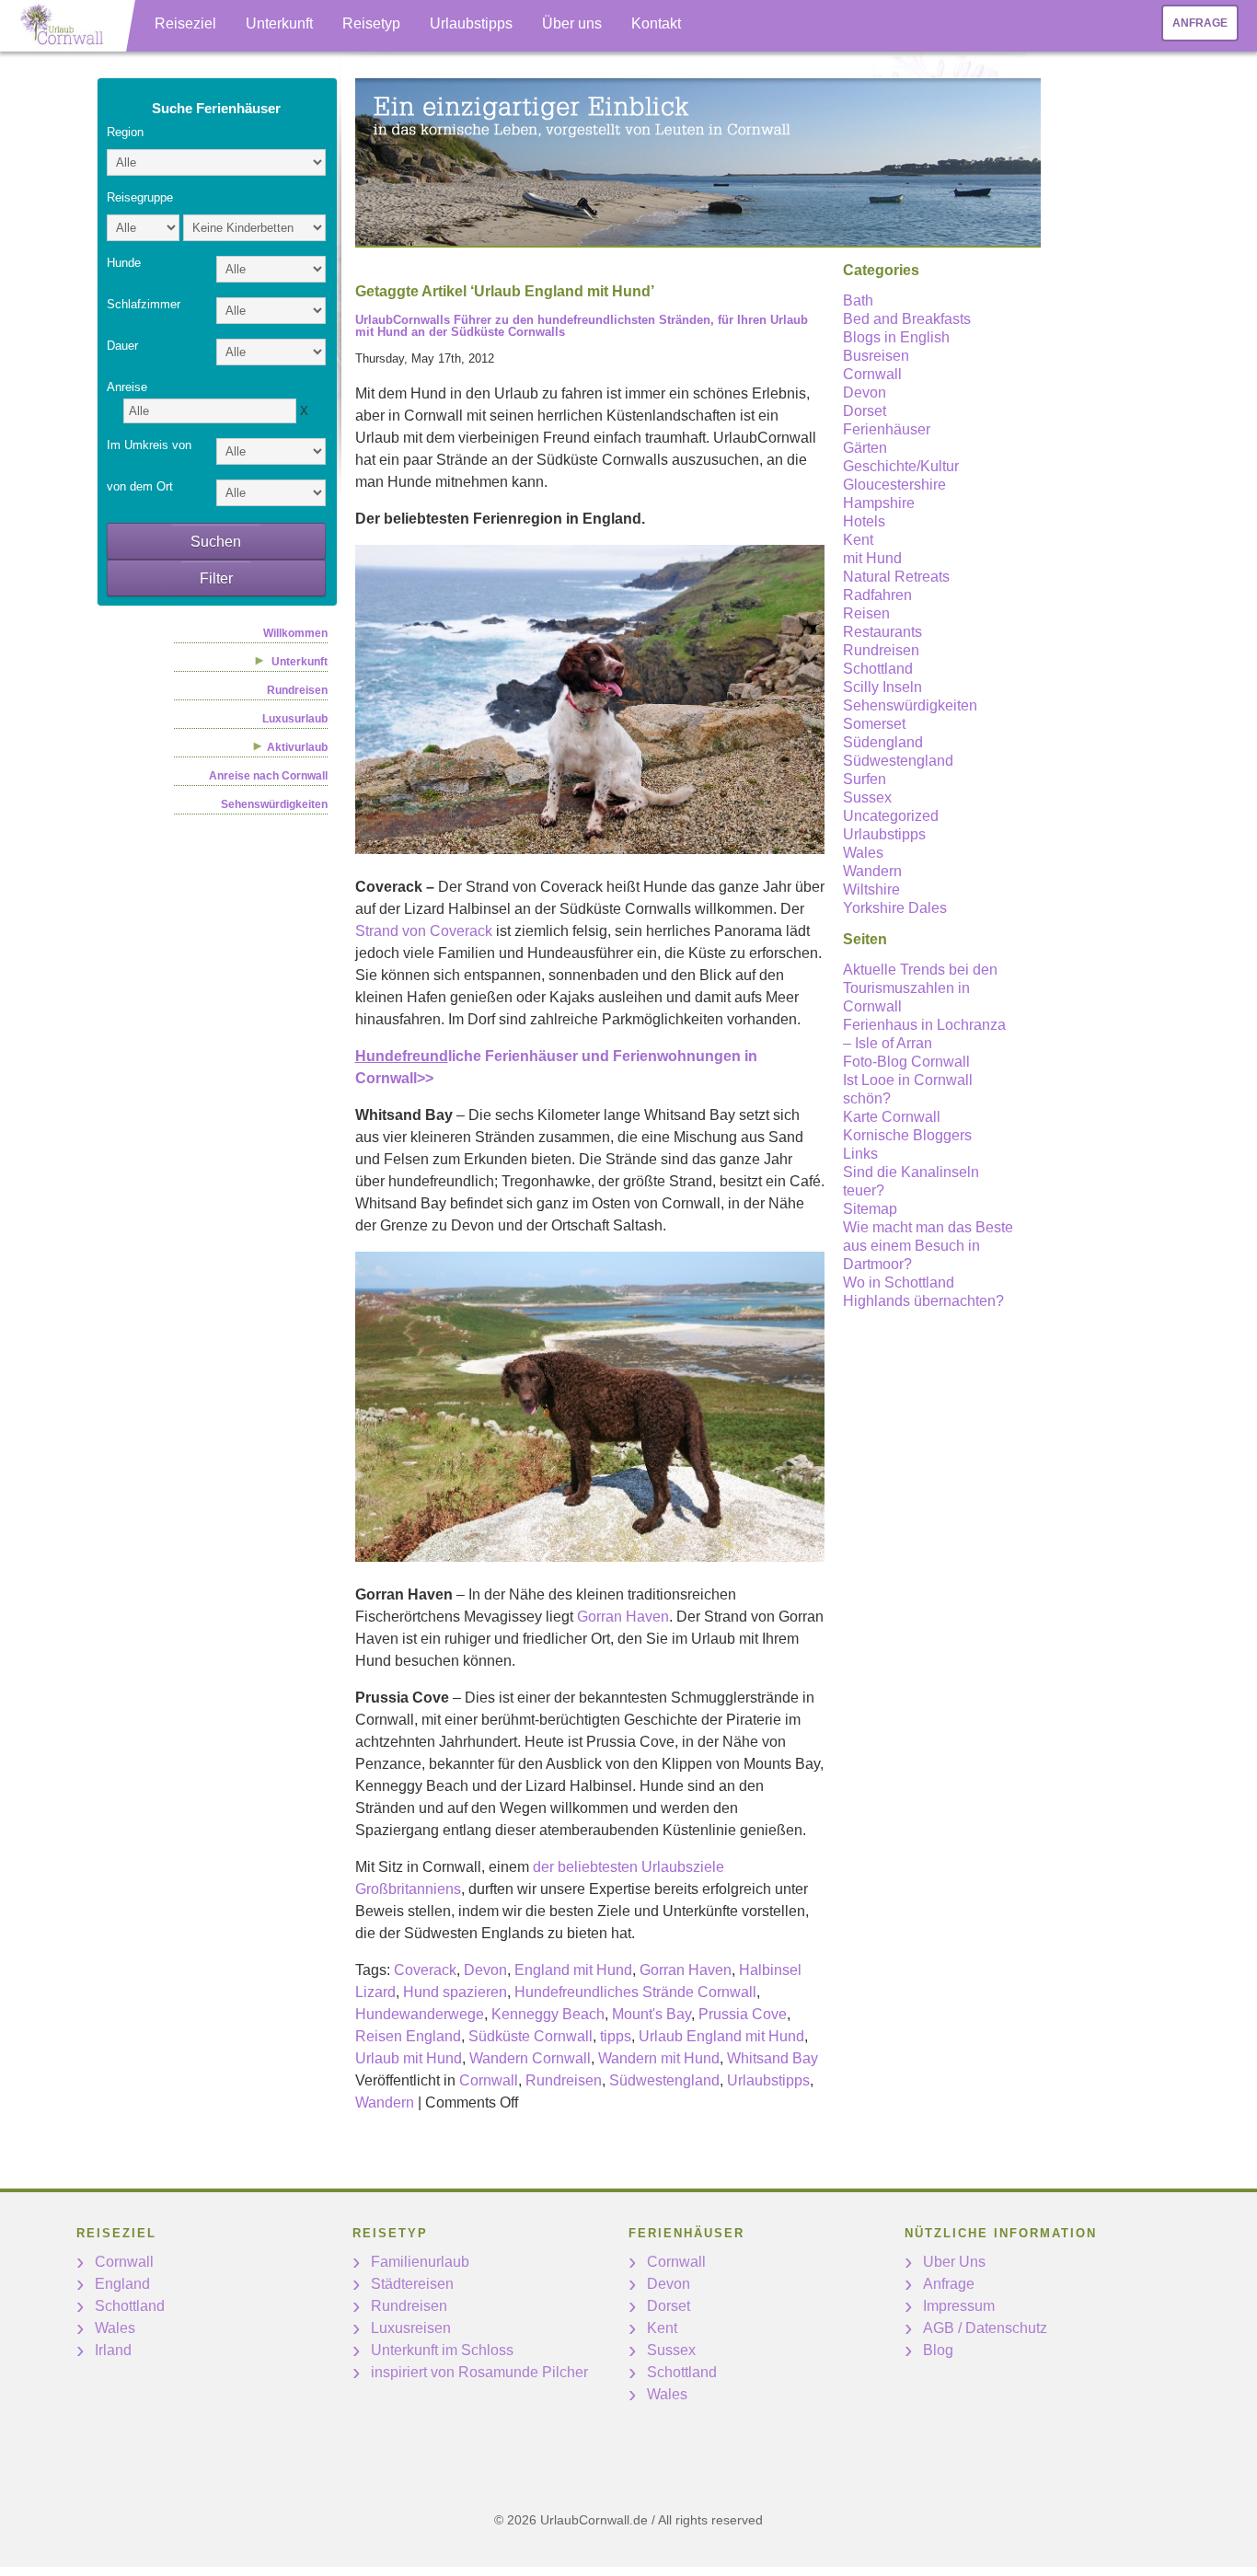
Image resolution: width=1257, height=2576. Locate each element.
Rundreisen (297, 690)
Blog (938, 2350)
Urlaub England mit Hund (721, 2036)
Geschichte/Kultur (901, 466)
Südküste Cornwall (530, 2036)
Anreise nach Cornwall (268, 776)
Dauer (122, 346)
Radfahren (877, 595)
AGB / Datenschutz (985, 2328)
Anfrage (1200, 23)
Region (125, 132)
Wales (863, 853)
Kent (858, 540)
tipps (616, 2036)
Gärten (865, 448)
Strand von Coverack (424, 931)
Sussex (867, 797)
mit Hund (872, 558)
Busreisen (876, 356)
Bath (858, 300)
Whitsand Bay (773, 2058)
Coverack (425, 1970)
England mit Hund (573, 1970)
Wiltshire (871, 889)
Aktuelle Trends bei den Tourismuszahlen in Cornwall (920, 988)
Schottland (878, 669)
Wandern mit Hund (659, 2058)
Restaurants (882, 632)
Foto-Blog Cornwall (906, 1062)
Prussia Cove (743, 2014)
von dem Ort (140, 486)
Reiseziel (185, 23)
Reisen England (408, 2036)
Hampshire (879, 503)
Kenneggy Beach (548, 2014)
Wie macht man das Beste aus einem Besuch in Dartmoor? (928, 1246)
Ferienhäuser (887, 429)
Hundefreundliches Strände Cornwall (635, 1992)
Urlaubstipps (471, 23)
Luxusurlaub (295, 719)
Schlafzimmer (144, 304)
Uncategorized (891, 816)
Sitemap (870, 1209)
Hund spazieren (455, 1992)
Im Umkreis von (149, 445)
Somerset (874, 724)
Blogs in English (896, 337)
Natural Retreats (896, 577)
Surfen (865, 779)
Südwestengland (664, 2080)
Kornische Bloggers (907, 1135)
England (122, 2284)
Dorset (865, 411)
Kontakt (656, 23)
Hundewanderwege (420, 2014)
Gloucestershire (894, 485)
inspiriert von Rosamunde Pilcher (479, 2372)
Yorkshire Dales (895, 908)
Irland (113, 2350)
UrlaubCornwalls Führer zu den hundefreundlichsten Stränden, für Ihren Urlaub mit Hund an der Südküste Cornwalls (582, 326)
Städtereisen (412, 2284)
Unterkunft (279, 23)
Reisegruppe (140, 197)
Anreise (127, 387)
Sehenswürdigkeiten (274, 804)
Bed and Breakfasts (907, 319)
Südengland (883, 742)
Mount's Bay (652, 2014)
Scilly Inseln (882, 687)
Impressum (959, 2306)
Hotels (864, 521)
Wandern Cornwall (530, 2058)
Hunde (124, 263)
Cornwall (489, 2080)
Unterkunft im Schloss (442, 2350)
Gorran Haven (623, 1617)
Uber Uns (954, 2262)
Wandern (385, 2102)
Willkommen (295, 633)
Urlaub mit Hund (409, 2058)
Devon (485, 1970)
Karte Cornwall (892, 1117)
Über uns (572, 23)
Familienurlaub (420, 2262)
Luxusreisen (411, 2328)
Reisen (866, 613)
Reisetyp (371, 23)
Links (860, 1154)
